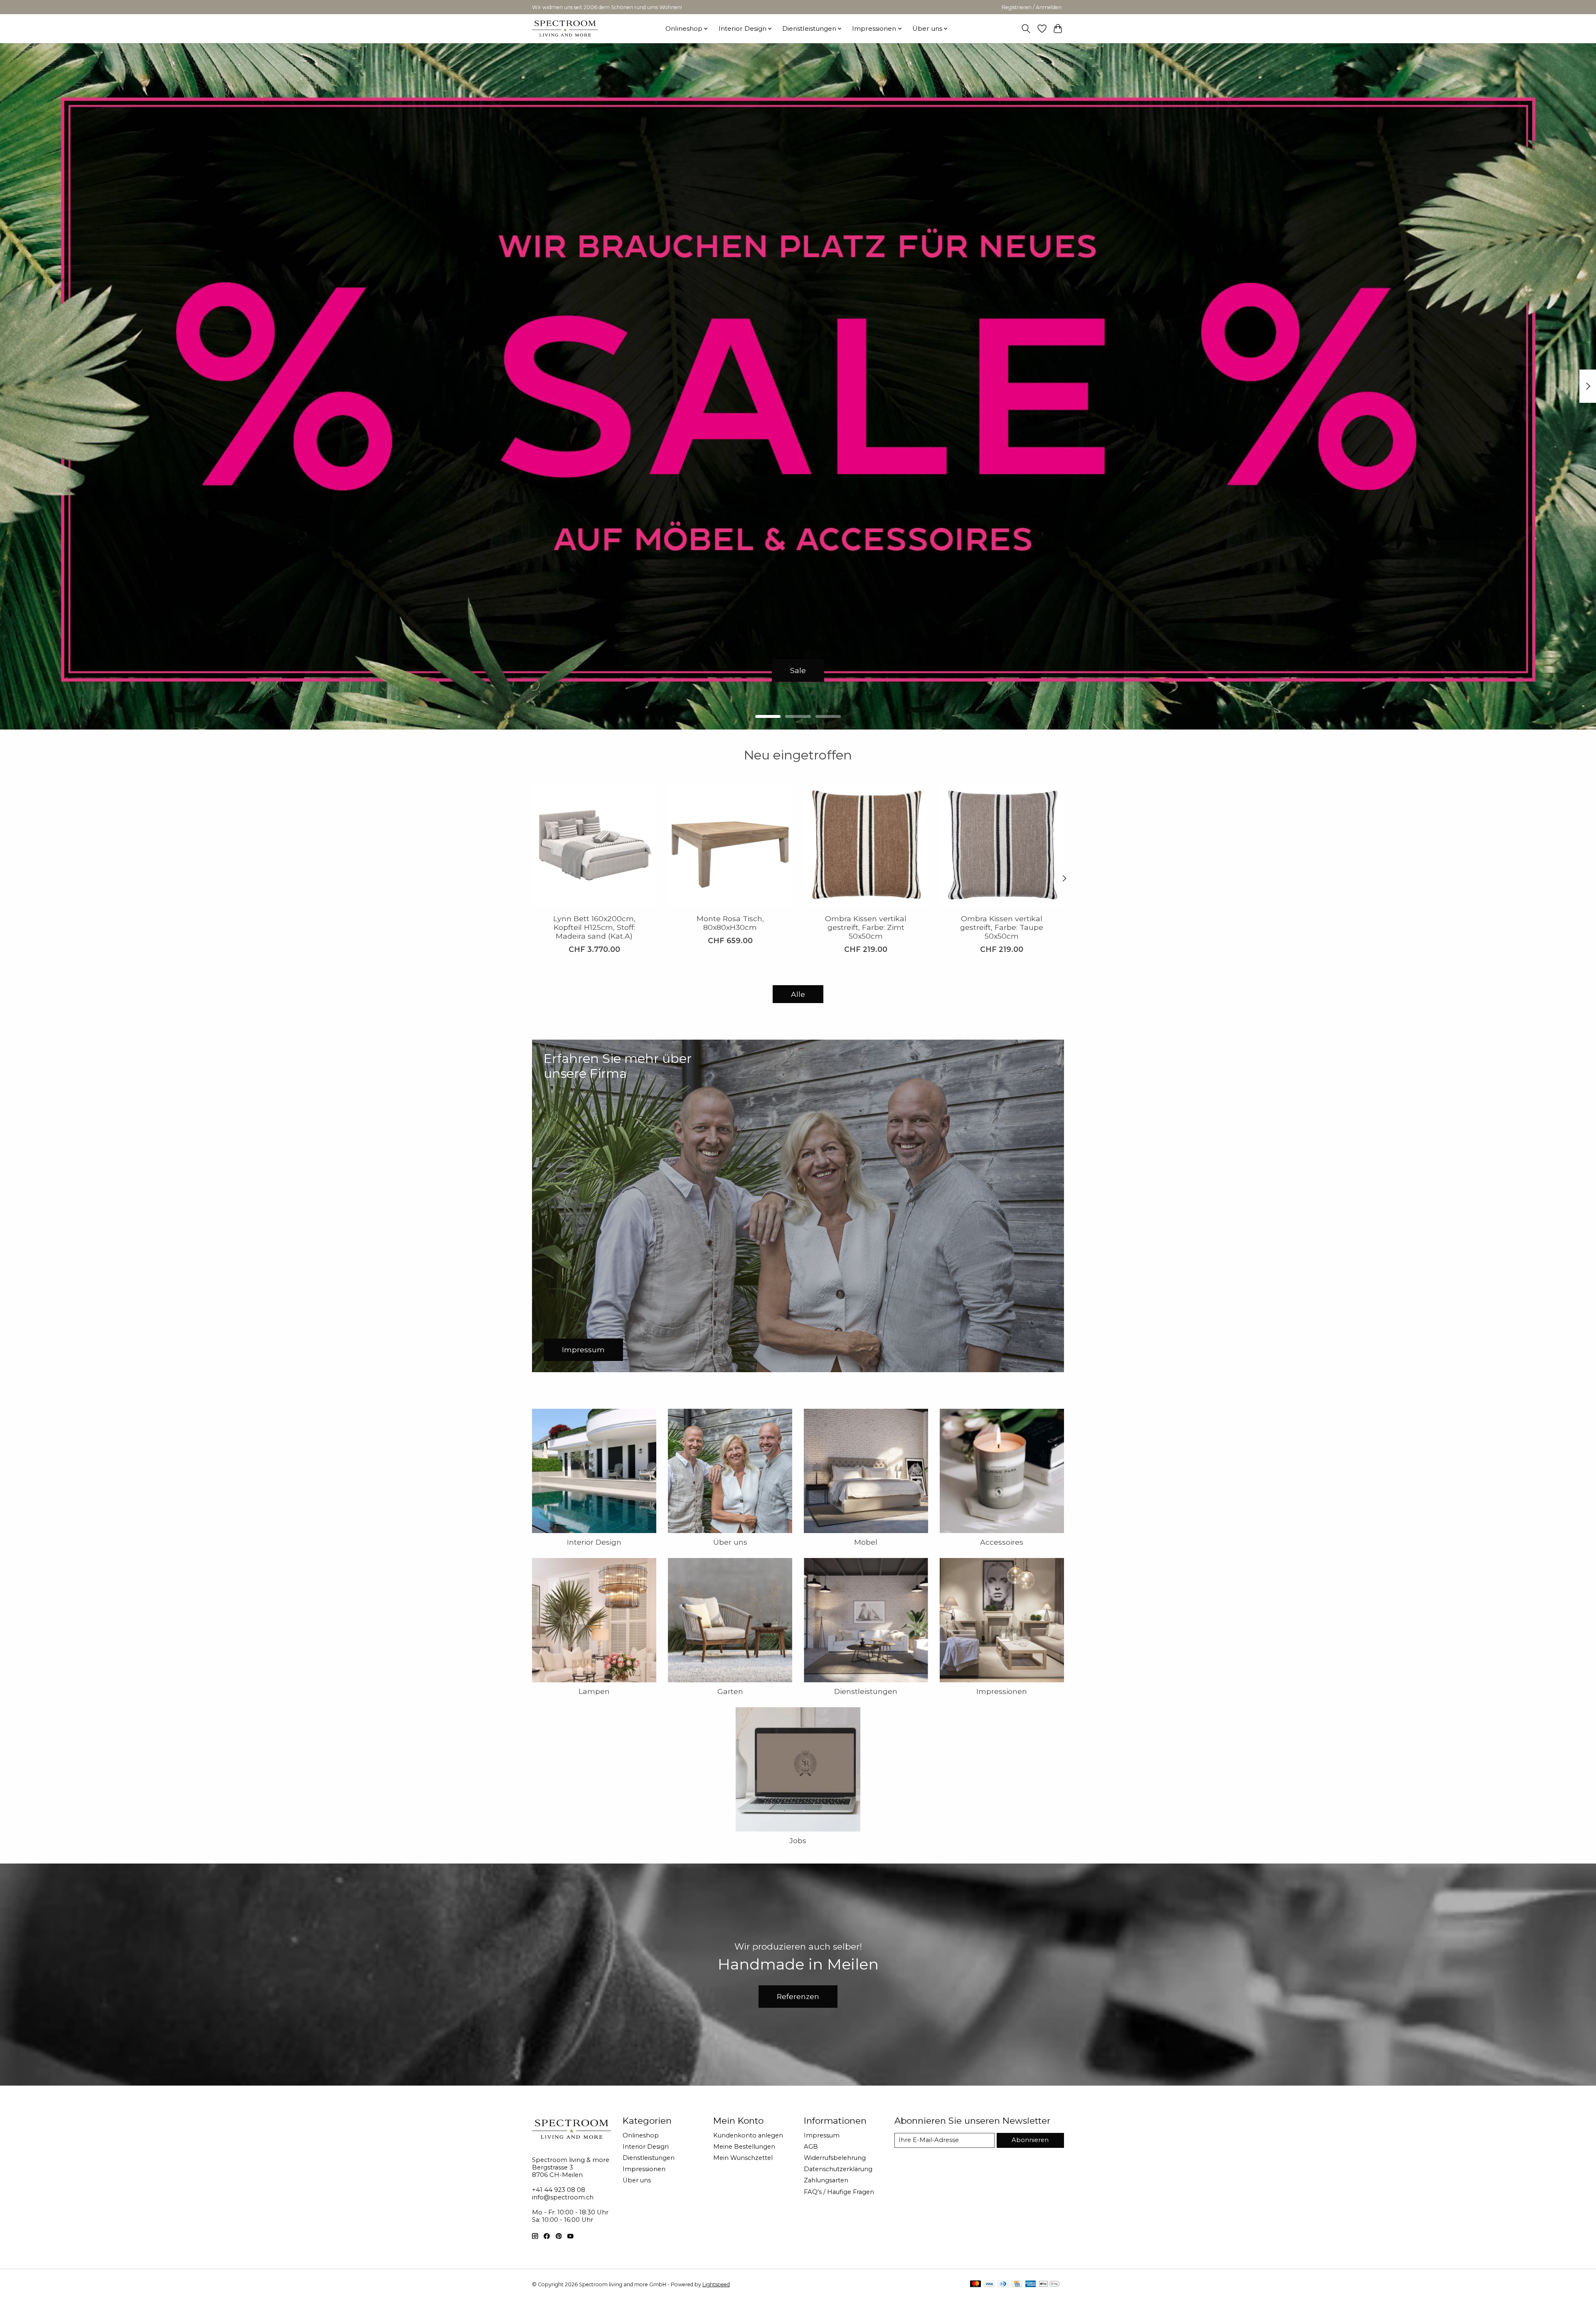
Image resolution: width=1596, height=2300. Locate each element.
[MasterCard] (975, 2284)
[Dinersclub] (1003, 2284)
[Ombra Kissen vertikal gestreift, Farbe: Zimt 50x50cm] (866, 845)
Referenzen (798, 1996)
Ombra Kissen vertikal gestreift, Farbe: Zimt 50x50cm (866, 927)
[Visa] (989, 2284)
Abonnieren (1030, 2140)
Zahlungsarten (826, 2180)
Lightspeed (716, 2284)
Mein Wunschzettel (743, 2158)
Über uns (730, 1542)
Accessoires (1002, 1542)
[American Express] (1031, 2284)
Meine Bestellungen (744, 2147)
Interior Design (594, 1542)
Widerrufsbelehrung (835, 2158)
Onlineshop (641, 2135)
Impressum (822, 2135)
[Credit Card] (1017, 2284)
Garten (730, 1691)
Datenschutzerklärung (838, 2169)
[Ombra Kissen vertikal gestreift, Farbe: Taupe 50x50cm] (1002, 845)
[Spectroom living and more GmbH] (565, 28)
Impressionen (1002, 1691)
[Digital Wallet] (1049, 2284)
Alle (798, 994)
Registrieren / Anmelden (1032, 7)
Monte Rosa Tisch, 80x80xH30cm (730, 923)
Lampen (594, 1691)
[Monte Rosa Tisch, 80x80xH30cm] (730, 845)
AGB (811, 2147)
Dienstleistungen (866, 1691)
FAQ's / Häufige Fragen (839, 2192)
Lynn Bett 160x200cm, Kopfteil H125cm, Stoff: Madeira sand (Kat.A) (594, 927)
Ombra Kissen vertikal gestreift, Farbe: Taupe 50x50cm (1002, 927)
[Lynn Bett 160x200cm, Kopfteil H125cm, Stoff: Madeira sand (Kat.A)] (594, 845)
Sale (798, 670)
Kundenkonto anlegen (748, 2135)
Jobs (798, 1840)
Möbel (866, 1542)
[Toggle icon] (1026, 29)
